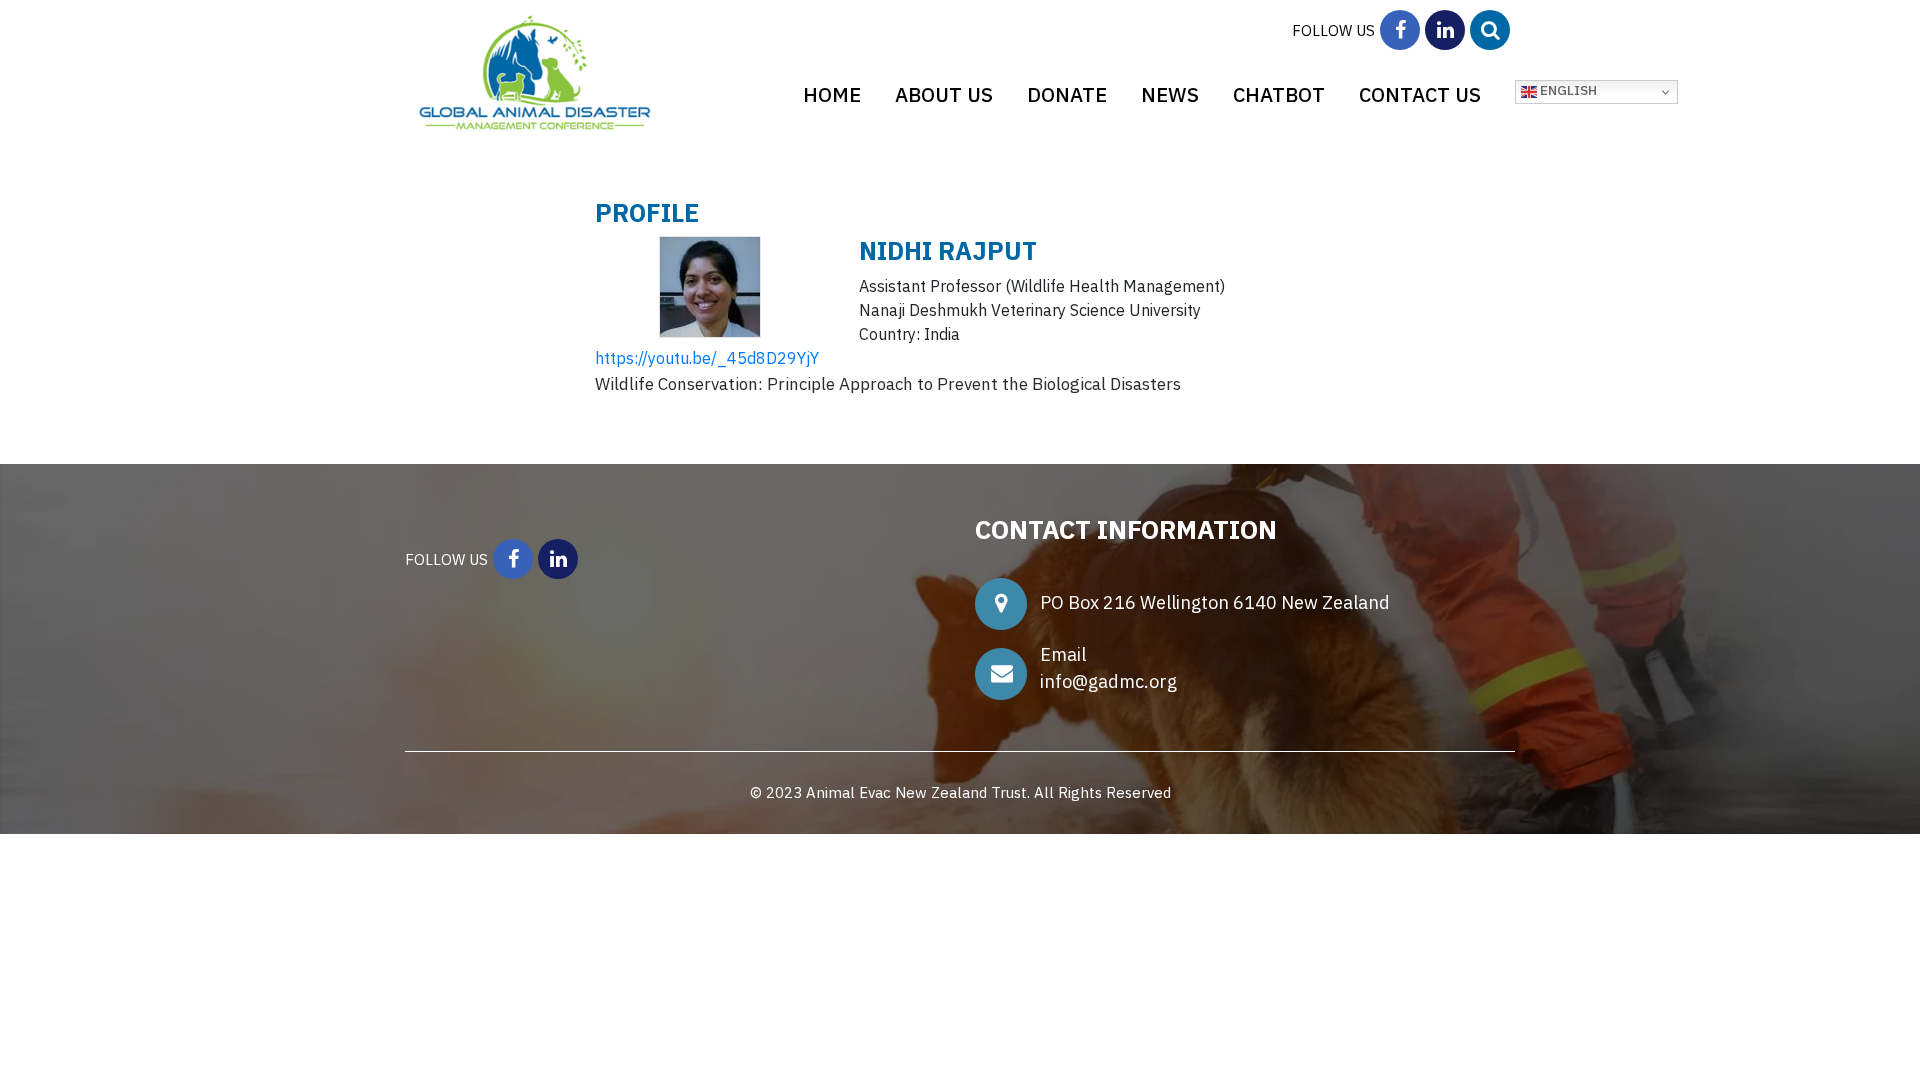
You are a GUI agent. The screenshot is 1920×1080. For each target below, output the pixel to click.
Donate (1067, 94)
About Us (944, 94)
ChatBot (1279, 94)
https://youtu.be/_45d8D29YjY (707, 358)
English (1567, 90)
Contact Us (1420, 94)
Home (832, 94)
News (1170, 94)
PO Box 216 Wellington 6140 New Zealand (1219, 602)
